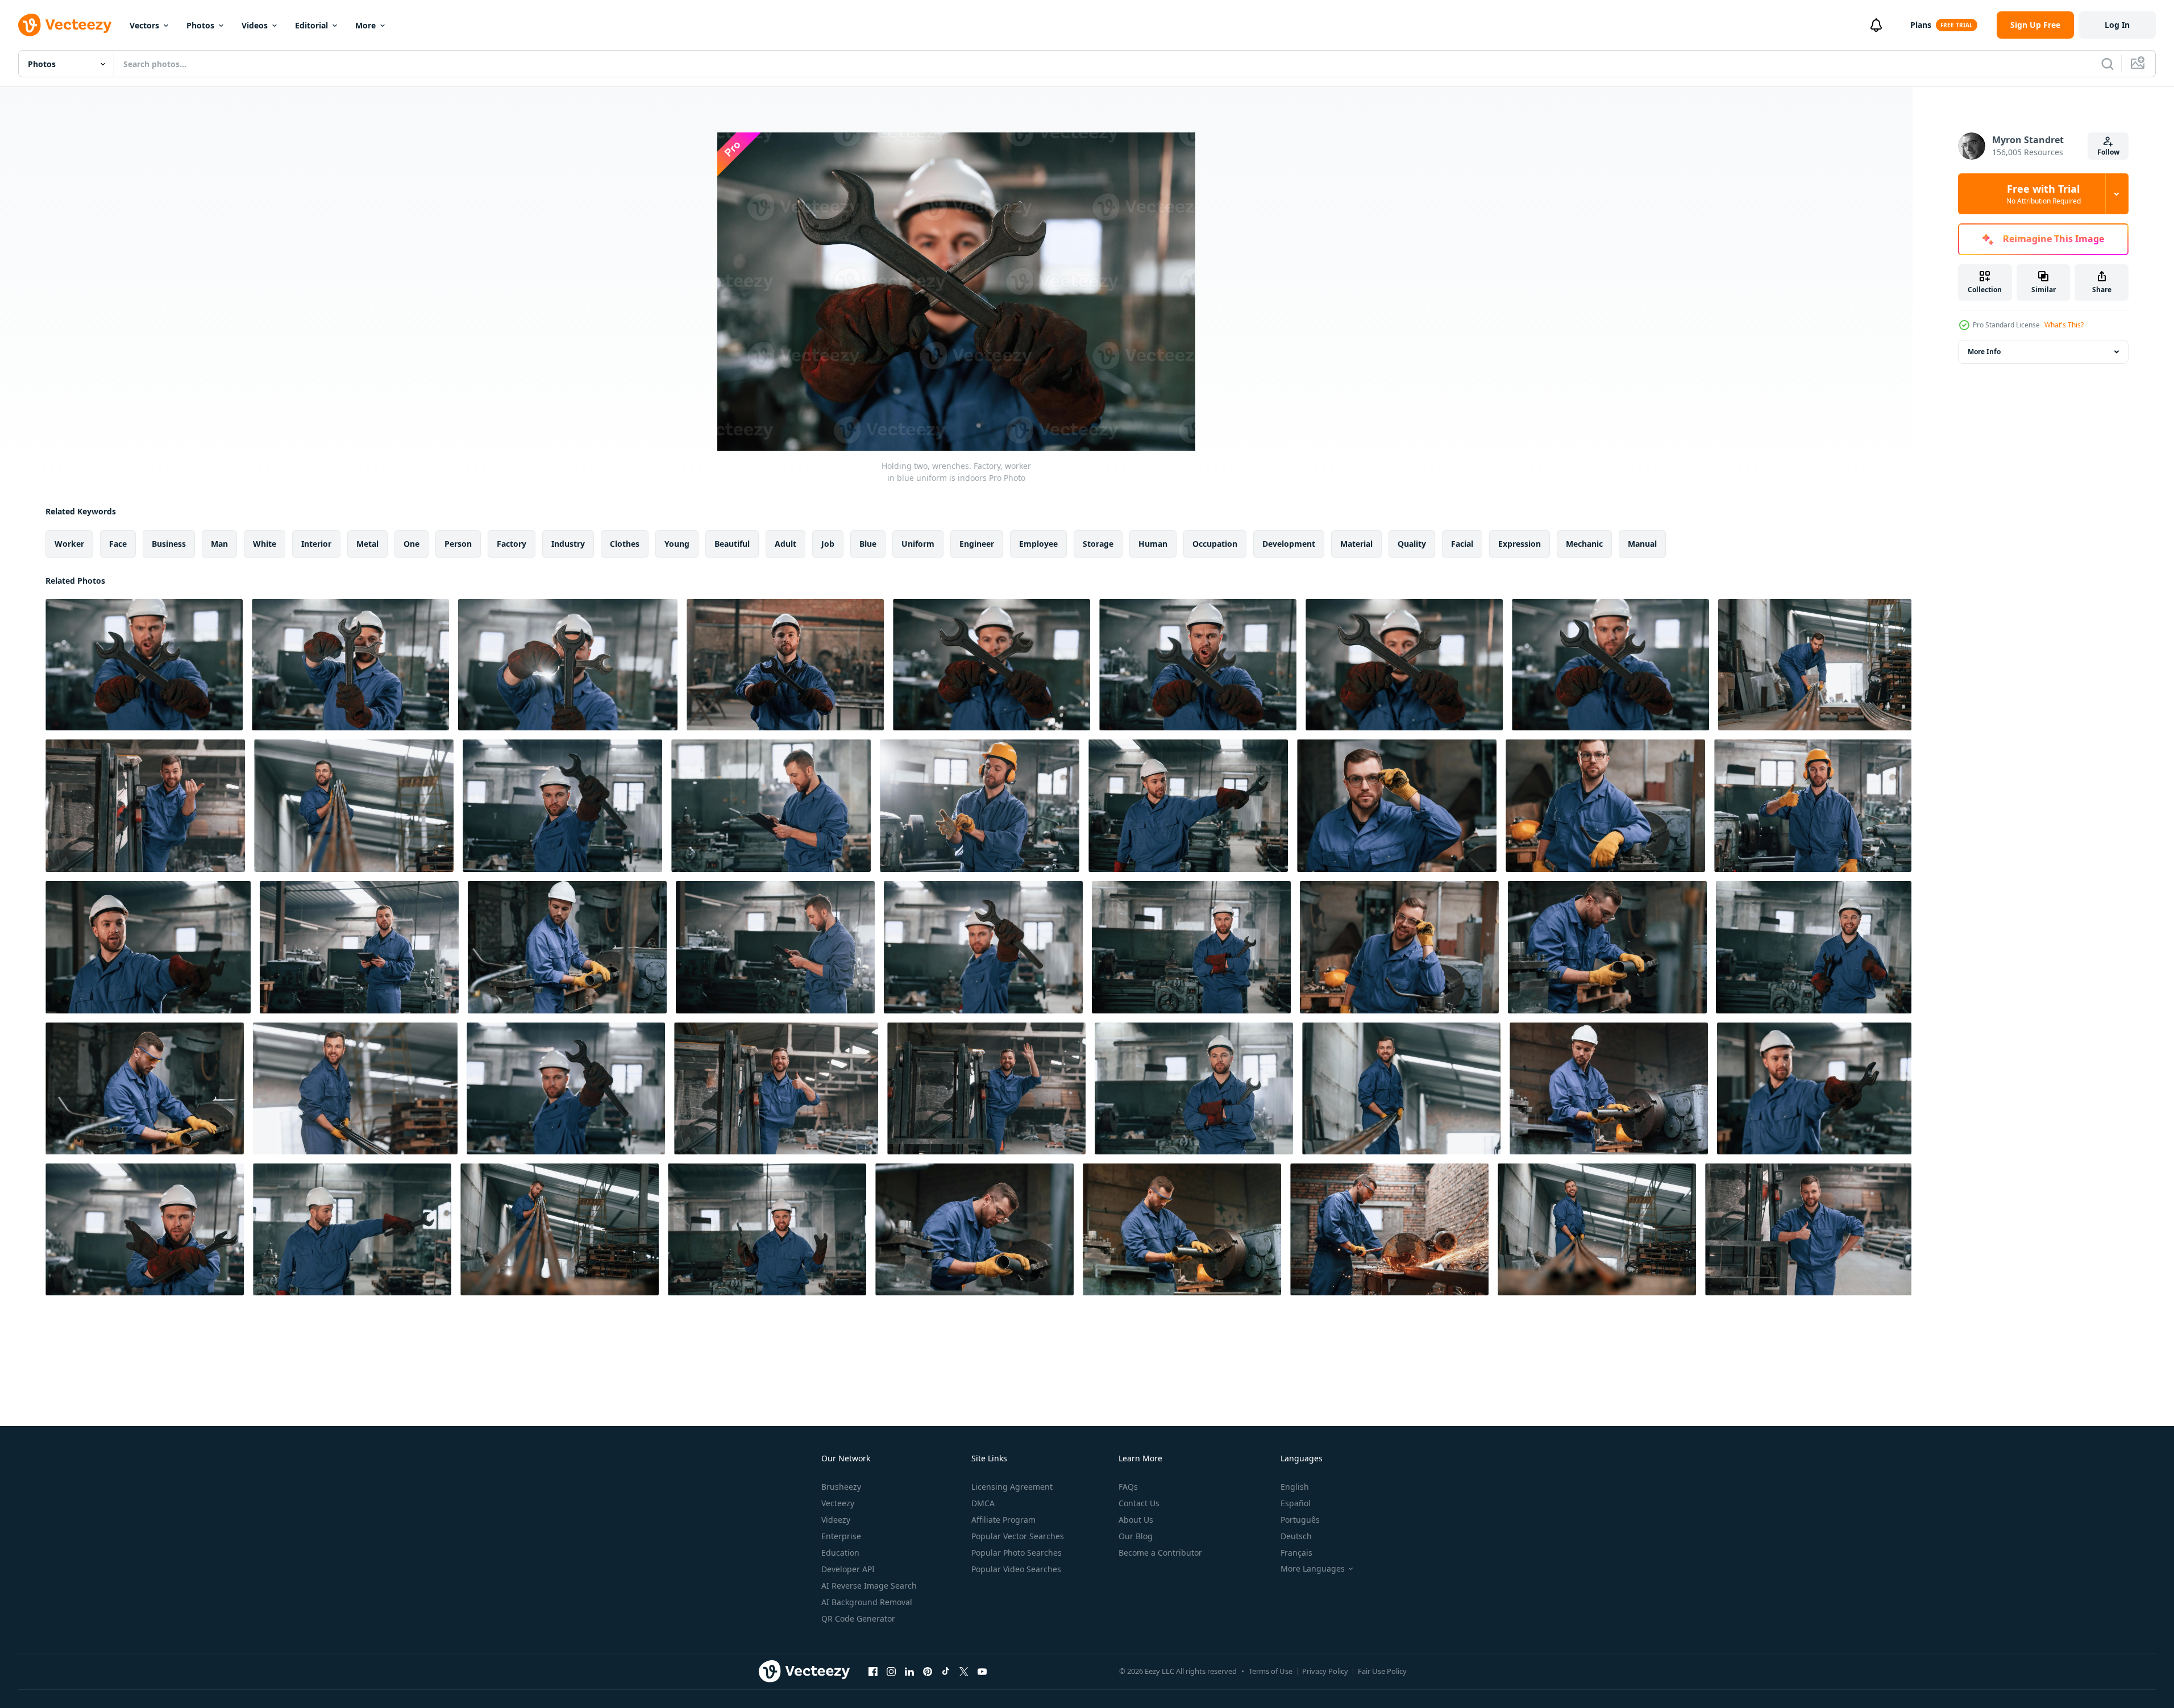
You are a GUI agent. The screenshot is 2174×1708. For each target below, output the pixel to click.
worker (69, 544)
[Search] (2108, 64)
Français (1296, 1553)
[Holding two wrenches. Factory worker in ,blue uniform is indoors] (992, 665)
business (169, 544)
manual (1642, 544)
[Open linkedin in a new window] (909, 1671)
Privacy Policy (1325, 1671)
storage (1098, 544)
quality (1412, 544)
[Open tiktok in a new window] (946, 1671)
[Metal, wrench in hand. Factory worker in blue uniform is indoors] (767, 1229)
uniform (918, 544)
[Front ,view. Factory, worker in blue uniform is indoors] (352, 1229)
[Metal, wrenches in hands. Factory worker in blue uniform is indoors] (350, 665)
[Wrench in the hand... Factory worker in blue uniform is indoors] (1814, 1088)
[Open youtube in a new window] (982, 1671)
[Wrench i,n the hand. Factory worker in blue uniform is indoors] (983, 947)
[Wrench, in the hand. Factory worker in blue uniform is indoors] (566, 1088)
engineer (977, 544)
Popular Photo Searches (1017, 1553)
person (458, 544)
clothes (625, 544)
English (1295, 1487)
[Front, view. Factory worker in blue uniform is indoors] (1194, 1088)
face (118, 544)
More (365, 25)
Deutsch (1296, 1536)
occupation (1215, 544)
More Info (1984, 352)
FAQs (1128, 1487)
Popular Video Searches (1016, 1569)
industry (568, 544)
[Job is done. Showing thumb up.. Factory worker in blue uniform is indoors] (1191, 947)
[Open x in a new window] (964, 1671)
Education (840, 1553)
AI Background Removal (867, 1602)
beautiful (732, 544)
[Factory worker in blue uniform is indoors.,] (1399, 947)
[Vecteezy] (65, 25)
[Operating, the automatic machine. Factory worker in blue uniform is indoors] (1609, 1088)
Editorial (311, 25)
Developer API (848, 1569)
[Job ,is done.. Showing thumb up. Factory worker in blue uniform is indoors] (1814, 947)
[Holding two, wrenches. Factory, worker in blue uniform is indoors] (1404, 665)
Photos (200, 25)
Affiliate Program (1003, 1520)
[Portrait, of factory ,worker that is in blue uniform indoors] (1605, 806)
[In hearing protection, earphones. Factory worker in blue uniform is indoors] (1813, 806)
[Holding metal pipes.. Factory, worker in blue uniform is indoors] (354, 806)
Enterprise (841, 1536)
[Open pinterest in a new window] (928, 1671)
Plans (1921, 25)
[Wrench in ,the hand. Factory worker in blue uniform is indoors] (148, 947)
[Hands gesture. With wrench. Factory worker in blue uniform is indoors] (145, 1229)
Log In (2117, 25)
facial (1462, 544)
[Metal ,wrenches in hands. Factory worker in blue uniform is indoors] (785, 665)
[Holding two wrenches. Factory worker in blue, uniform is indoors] (1198, 665)
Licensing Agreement (1012, 1487)
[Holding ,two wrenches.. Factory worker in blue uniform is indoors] (1610, 665)
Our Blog (1136, 1536)
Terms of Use (1271, 1671)
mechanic (1584, 544)
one (411, 544)
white (265, 544)
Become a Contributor (1160, 1553)
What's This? (2064, 325)
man (219, 544)
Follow (2108, 152)
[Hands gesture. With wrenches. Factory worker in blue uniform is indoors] (568, 665)
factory (512, 544)
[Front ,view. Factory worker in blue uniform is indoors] (771, 806)
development (1289, 544)
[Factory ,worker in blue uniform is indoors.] (355, 1088)
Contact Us (1139, 1503)
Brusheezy (841, 1487)
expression (1520, 544)
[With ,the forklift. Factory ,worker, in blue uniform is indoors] (145, 806)
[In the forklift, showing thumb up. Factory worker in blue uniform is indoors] (776, 1088)
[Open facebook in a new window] (873, 1671)
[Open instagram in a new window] (891, 1671)
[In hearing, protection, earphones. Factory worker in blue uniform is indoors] (980, 806)
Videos (255, 25)
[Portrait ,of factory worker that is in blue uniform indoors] (1397, 806)
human (1153, 544)
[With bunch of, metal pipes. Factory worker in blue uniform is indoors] (560, 1229)
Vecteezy (838, 1503)
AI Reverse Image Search (869, 1586)
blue (868, 544)
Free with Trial (2044, 194)
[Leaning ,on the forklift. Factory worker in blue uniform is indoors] (1808, 1229)
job (828, 544)
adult (785, 544)
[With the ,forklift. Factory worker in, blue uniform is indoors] (986, 1088)
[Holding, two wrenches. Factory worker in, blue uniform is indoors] (144, 665)
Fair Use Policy (1382, 1671)
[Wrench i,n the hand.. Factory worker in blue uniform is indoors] (562, 806)
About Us (1136, 1520)
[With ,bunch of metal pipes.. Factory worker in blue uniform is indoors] (1597, 1229)
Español (1296, 1503)
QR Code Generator (858, 1618)
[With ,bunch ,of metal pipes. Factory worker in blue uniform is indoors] (1815, 665)
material (1356, 544)
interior (316, 544)
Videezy (836, 1520)
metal (367, 544)
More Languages (1313, 1569)
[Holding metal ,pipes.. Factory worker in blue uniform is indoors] (1401, 1088)
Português (1300, 1520)
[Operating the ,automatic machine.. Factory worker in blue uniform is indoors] (1182, 1229)
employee (1038, 544)
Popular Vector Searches (1018, 1536)
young (677, 544)
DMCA (983, 1503)
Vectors (144, 25)
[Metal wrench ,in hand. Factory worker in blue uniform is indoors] (1188, 806)
